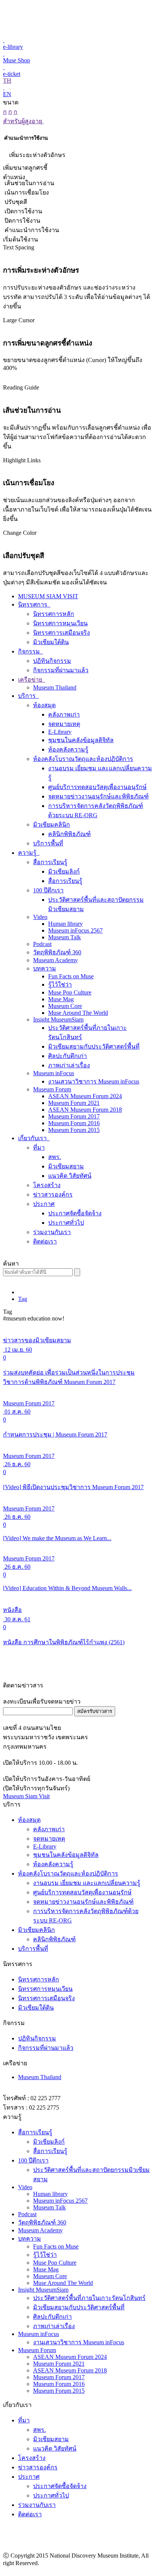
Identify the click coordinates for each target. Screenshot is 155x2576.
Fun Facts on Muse (71, 976)
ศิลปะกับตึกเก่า (68, 1056)
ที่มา (39, 1148)
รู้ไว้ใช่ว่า (60, 985)
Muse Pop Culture (70, 992)
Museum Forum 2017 (74, 1116)
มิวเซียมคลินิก (52, 825)
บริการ (28, 696)
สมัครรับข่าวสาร (95, 1711)
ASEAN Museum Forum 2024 (85, 1096)
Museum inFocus (54, 1073)
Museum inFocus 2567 (75, 930)
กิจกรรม (30, 651)
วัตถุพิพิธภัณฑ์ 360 (57, 952)
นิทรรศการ (33, 604)
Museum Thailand (55, 687)
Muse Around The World (78, 1013)
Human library (65, 924)
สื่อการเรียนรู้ (50, 862)
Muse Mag (61, 999)
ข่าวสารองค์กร (53, 1194)
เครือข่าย (31, 680)
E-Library (60, 732)
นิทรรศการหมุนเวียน (60, 623)
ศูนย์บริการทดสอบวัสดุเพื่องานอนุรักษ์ (97, 787)
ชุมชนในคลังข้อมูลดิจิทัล (81, 740)
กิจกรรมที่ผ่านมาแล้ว (61, 670)
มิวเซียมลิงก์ (64, 871)
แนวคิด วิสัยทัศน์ (70, 1176)
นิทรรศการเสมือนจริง (62, 633)
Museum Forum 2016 (74, 1123)
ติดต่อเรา (45, 1241)
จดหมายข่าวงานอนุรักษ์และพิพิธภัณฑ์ (98, 796)
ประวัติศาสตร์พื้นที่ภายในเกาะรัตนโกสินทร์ (89, 2298)
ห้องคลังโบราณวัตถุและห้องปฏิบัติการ (83, 759)
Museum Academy (55, 960)
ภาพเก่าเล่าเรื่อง (69, 1065)
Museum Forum (52, 1089)
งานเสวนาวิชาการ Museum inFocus (94, 1081)
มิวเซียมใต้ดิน (51, 642)
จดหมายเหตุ (64, 724)
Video (40, 917)
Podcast (42, 944)
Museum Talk (65, 937)
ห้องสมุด (44, 705)
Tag (23, 1299)
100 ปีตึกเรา (48, 890)
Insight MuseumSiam (58, 1019)
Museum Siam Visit (26, 1796)
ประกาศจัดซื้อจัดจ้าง (75, 1213)
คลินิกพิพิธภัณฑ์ (69, 834)
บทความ (45, 968)
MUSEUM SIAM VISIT (48, 596)
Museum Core (65, 1006)
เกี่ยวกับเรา (33, 1138)
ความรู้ (28, 853)
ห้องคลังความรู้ (68, 749)
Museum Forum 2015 (74, 1130)
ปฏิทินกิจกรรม (52, 661)
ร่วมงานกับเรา (52, 1232)
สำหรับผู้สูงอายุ (23, 121)
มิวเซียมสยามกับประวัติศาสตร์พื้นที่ (94, 1047)
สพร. (55, 1157)
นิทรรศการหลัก (54, 614)
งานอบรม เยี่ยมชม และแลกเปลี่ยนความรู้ (87, 1883)
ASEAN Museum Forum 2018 (85, 1110)
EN (7, 94)
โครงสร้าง (47, 1185)
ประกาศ (44, 1204)
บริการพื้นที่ (48, 843)
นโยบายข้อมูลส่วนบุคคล (120, 2571)
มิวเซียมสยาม (66, 1166)
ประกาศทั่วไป (66, 1223)
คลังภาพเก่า (64, 715)
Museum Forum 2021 (74, 1103)
